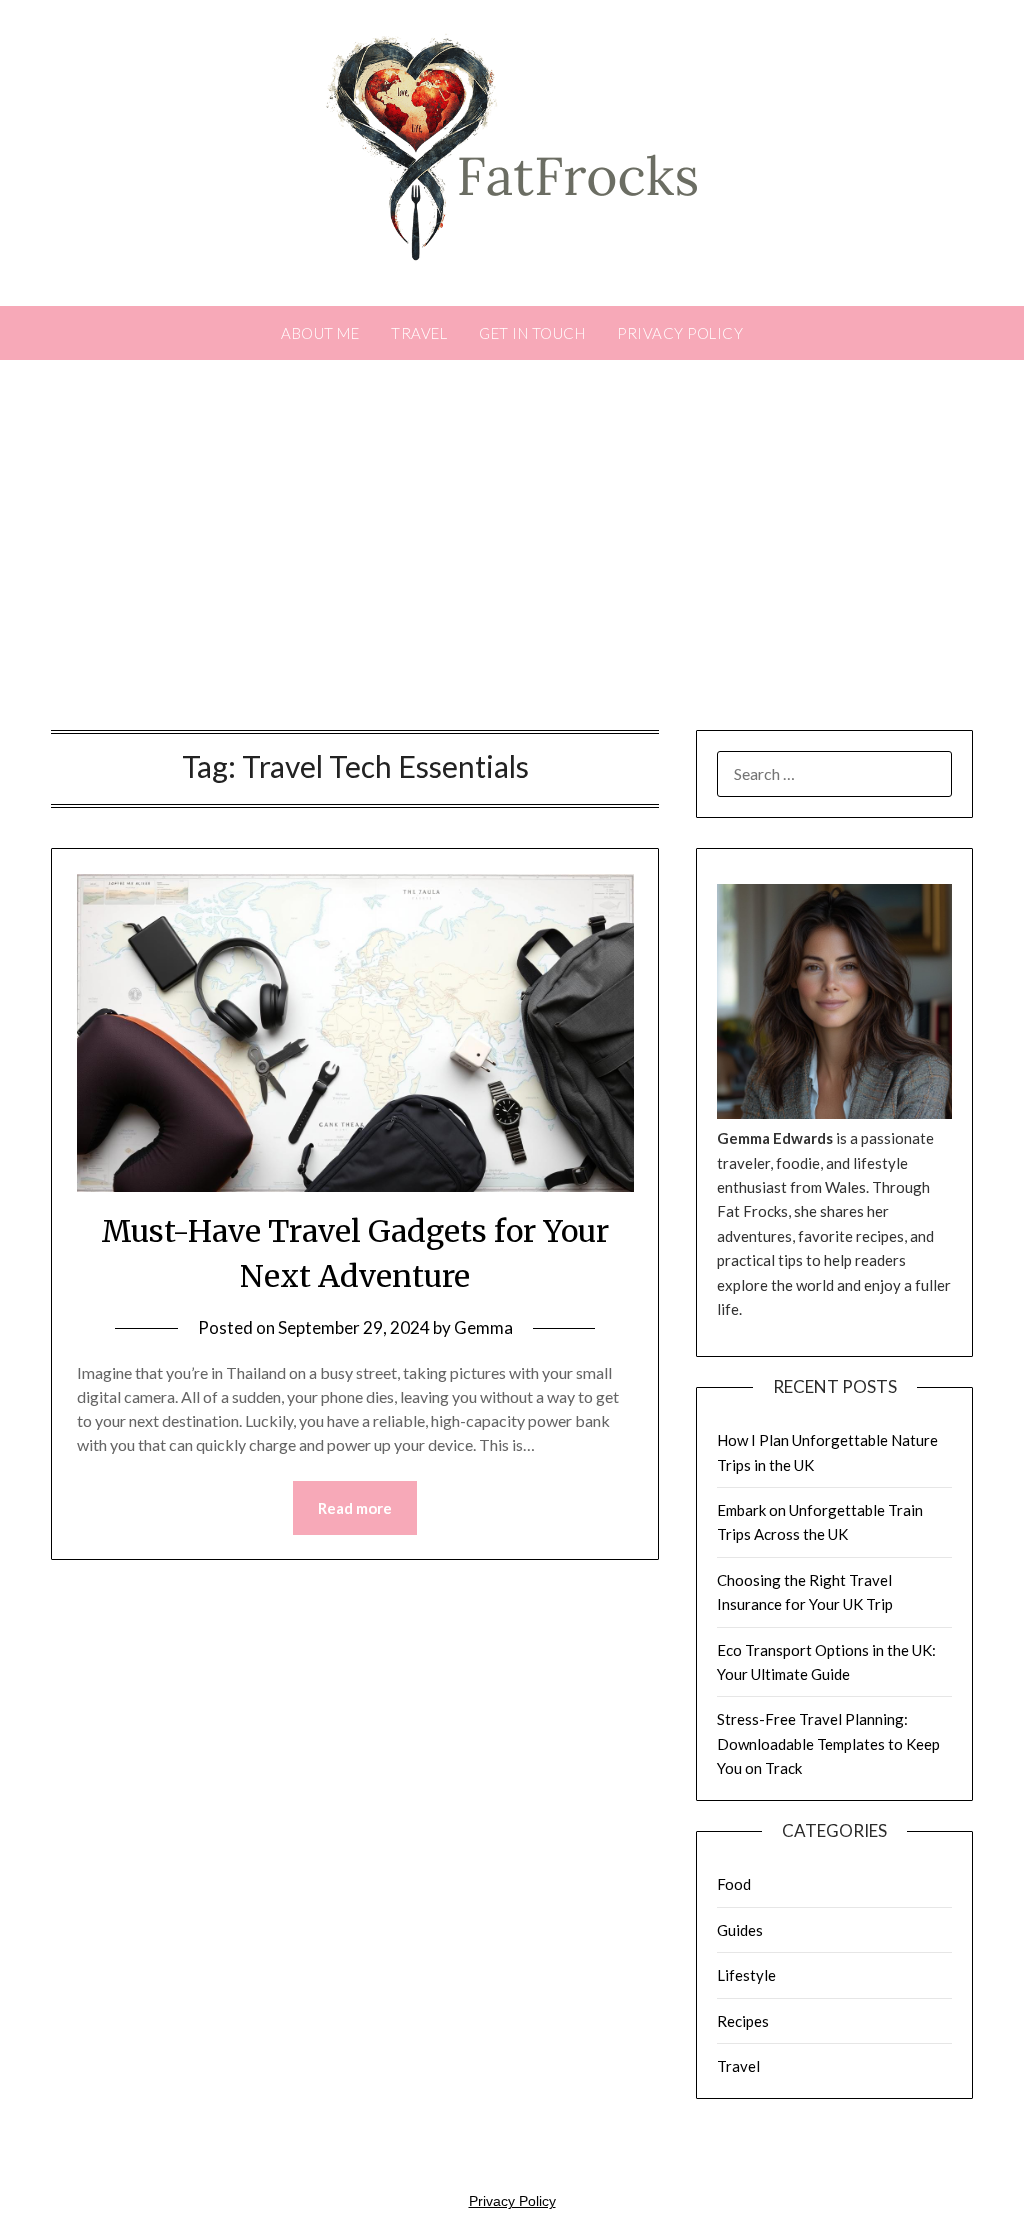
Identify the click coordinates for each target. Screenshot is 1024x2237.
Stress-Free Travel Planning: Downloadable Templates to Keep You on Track (828, 1743)
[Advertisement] (512, 550)
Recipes (743, 2021)
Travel (419, 333)
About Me (320, 333)
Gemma (483, 1327)
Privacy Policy (680, 333)
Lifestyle (746, 1975)
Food (734, 1884)
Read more (355, 1508)
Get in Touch (532, 333)
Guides (740, 1930)
